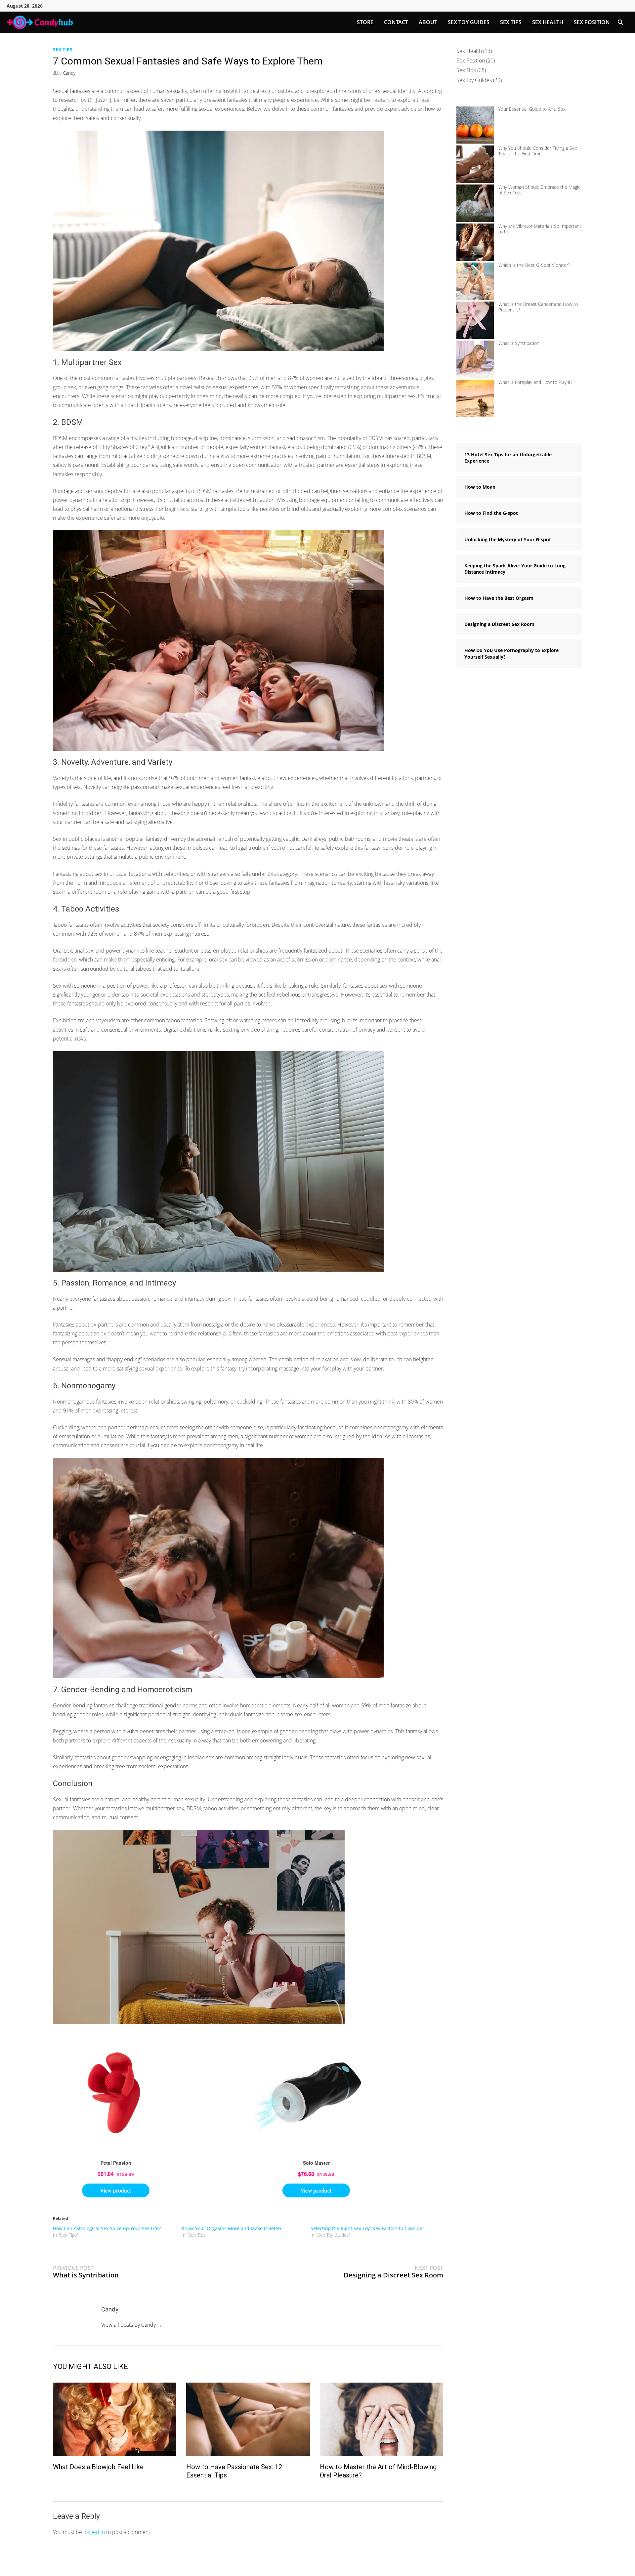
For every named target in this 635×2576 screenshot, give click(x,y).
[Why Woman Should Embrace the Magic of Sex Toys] (475, 203)
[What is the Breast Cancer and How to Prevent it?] (475, 320)
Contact (396, 22)
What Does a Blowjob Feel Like (98, 2467)
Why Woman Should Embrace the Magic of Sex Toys (539, 190)
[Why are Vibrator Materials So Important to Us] (475, 242)
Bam (209, 2566)
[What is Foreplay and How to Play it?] (475, 398)
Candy (69, 73)
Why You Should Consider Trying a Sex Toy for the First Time (538, 151)
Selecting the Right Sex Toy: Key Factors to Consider (367, 2228)
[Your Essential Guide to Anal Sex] (475, 125)
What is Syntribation (519, 343)
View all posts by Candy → (132, 2325)
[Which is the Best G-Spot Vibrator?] (475, 281)
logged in (94, 2532)
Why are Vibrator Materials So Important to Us (540, 229)
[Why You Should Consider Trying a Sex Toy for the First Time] (475, 164)
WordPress (179, 2566)
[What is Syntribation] (475, 359)
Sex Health (548, 22)
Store (365, 22)
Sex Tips (511, 22)
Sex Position (592, 22)
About (428, 22)
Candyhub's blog (115, 2566)
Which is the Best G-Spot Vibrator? (534, 265)
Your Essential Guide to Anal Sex (532, 109)
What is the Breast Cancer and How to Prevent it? (538, 307)
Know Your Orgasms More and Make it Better (232, 2228)
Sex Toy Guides (469, 22)
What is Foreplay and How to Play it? (535, 382)
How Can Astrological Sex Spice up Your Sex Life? (107, 2228)
